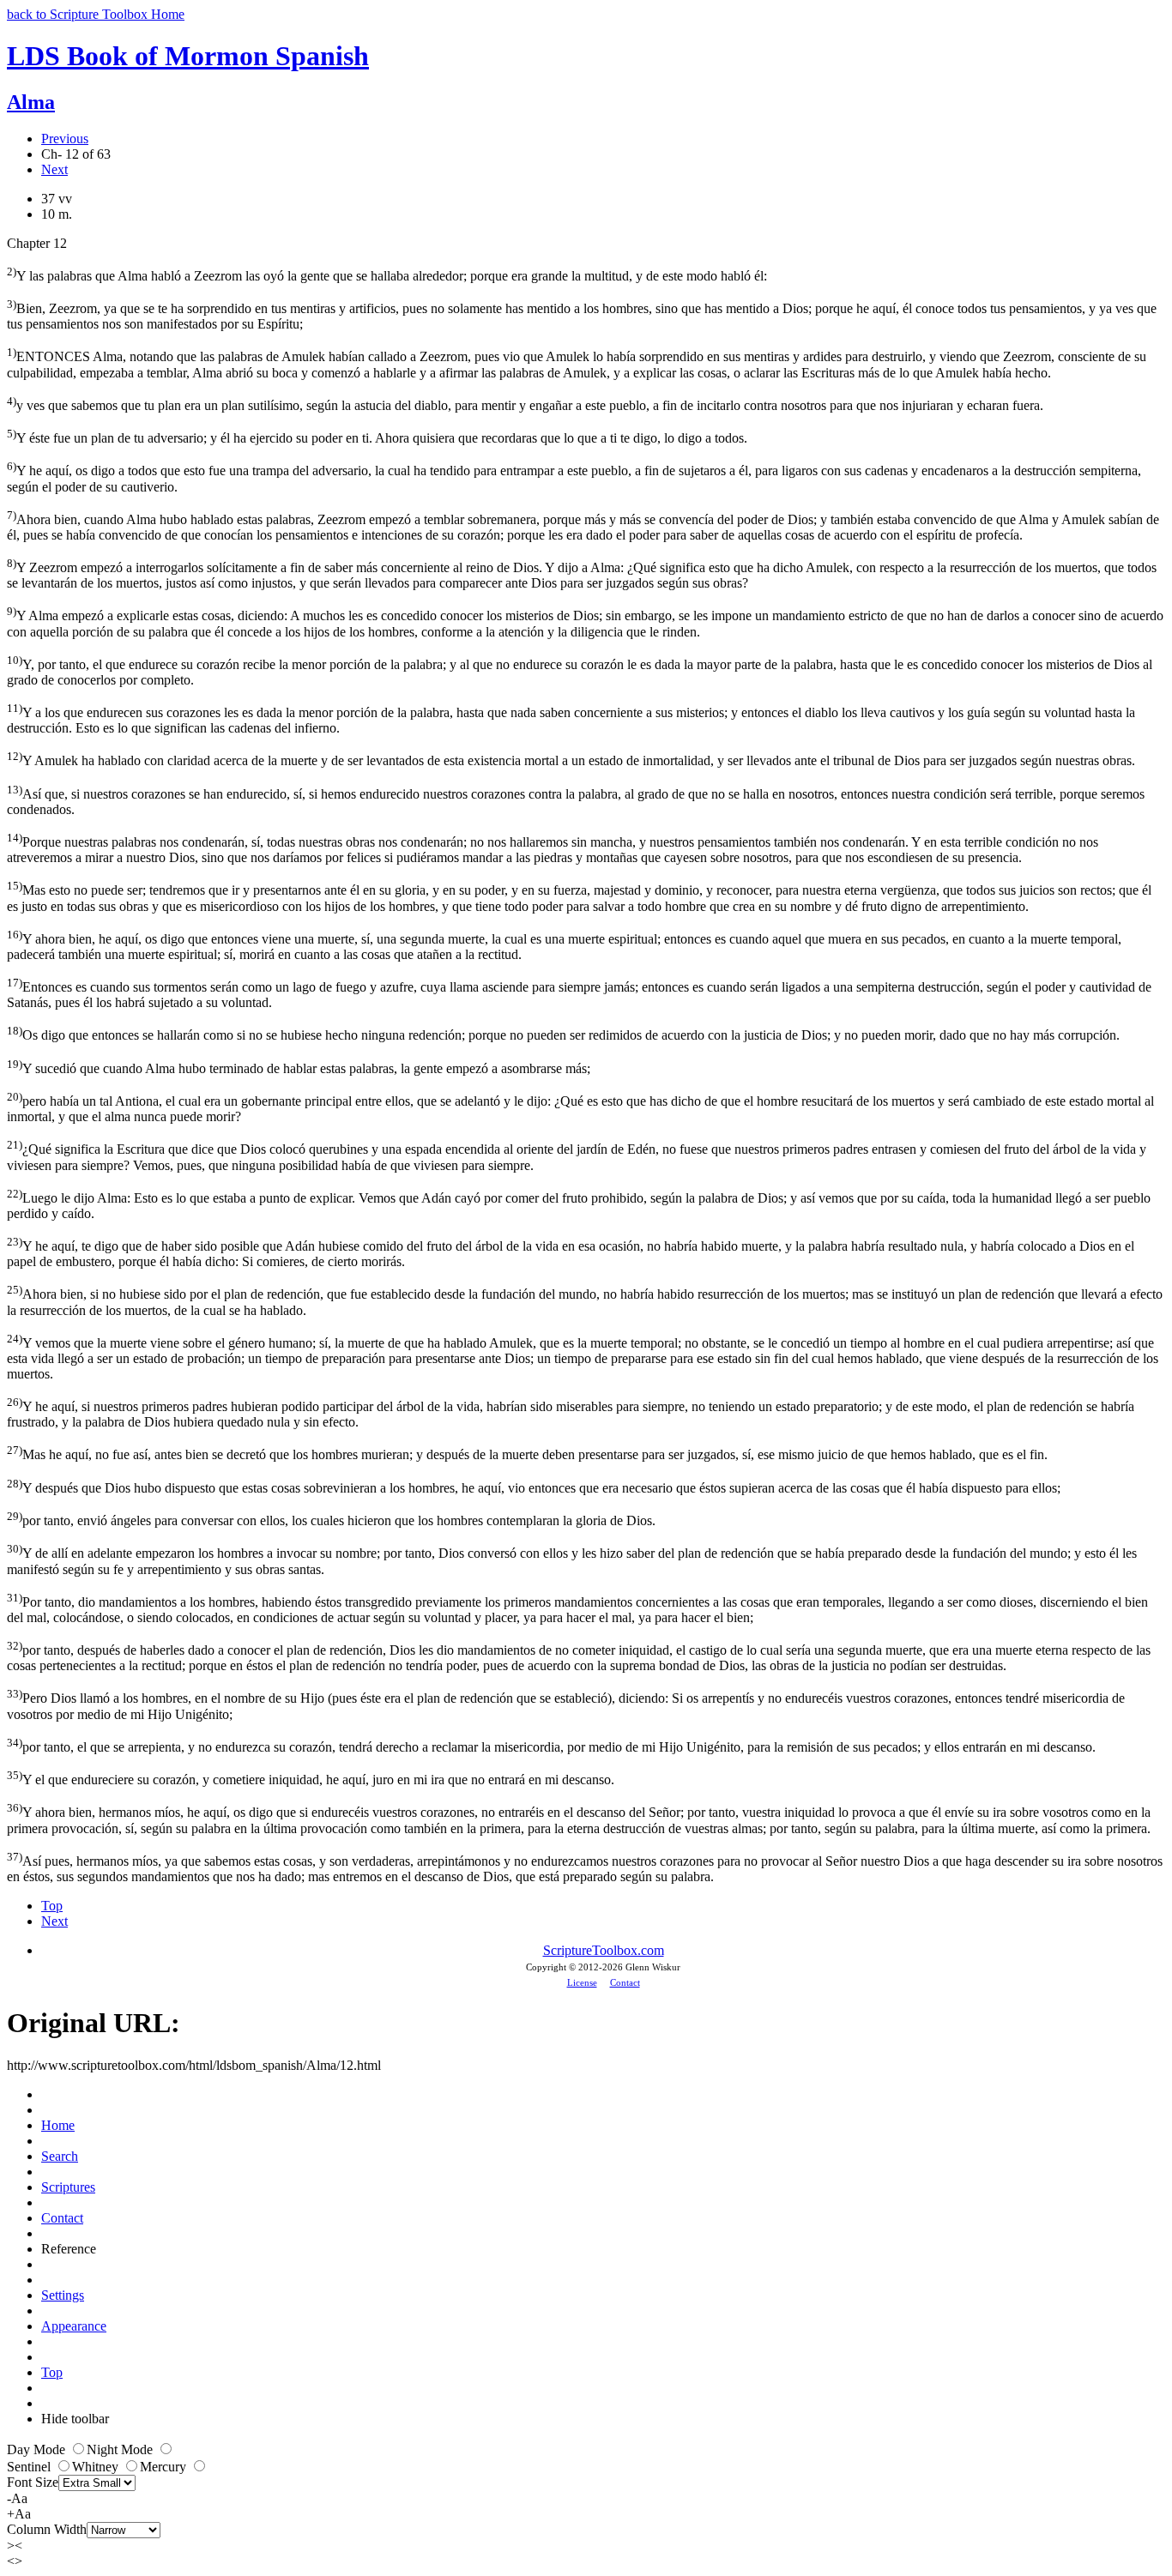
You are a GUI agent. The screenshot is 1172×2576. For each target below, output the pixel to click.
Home (58, 2125)
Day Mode (38, 2449)
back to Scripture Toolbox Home (96, 14)
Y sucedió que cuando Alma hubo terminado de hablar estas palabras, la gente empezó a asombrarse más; (299, 1067)
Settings (63, 2295)
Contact (625, 1982)
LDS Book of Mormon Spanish (188, 56)
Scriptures (68, 2187)
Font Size (33, 2482)
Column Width (47, 2529)
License (582, 1982)
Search (60, 2156)
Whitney (97, 2467)
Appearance (74, 2326)
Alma (31, 102)
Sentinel (30, 2467)
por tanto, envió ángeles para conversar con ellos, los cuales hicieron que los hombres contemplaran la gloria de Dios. (331, 1519)
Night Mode (121, 2449)
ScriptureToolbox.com (604, 1950)
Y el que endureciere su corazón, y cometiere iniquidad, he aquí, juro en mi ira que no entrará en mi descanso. (312, 1778)
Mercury (165, 2467)
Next (54, 169)
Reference (69, 2249)
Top (52, 1906)
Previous (65, 139)
